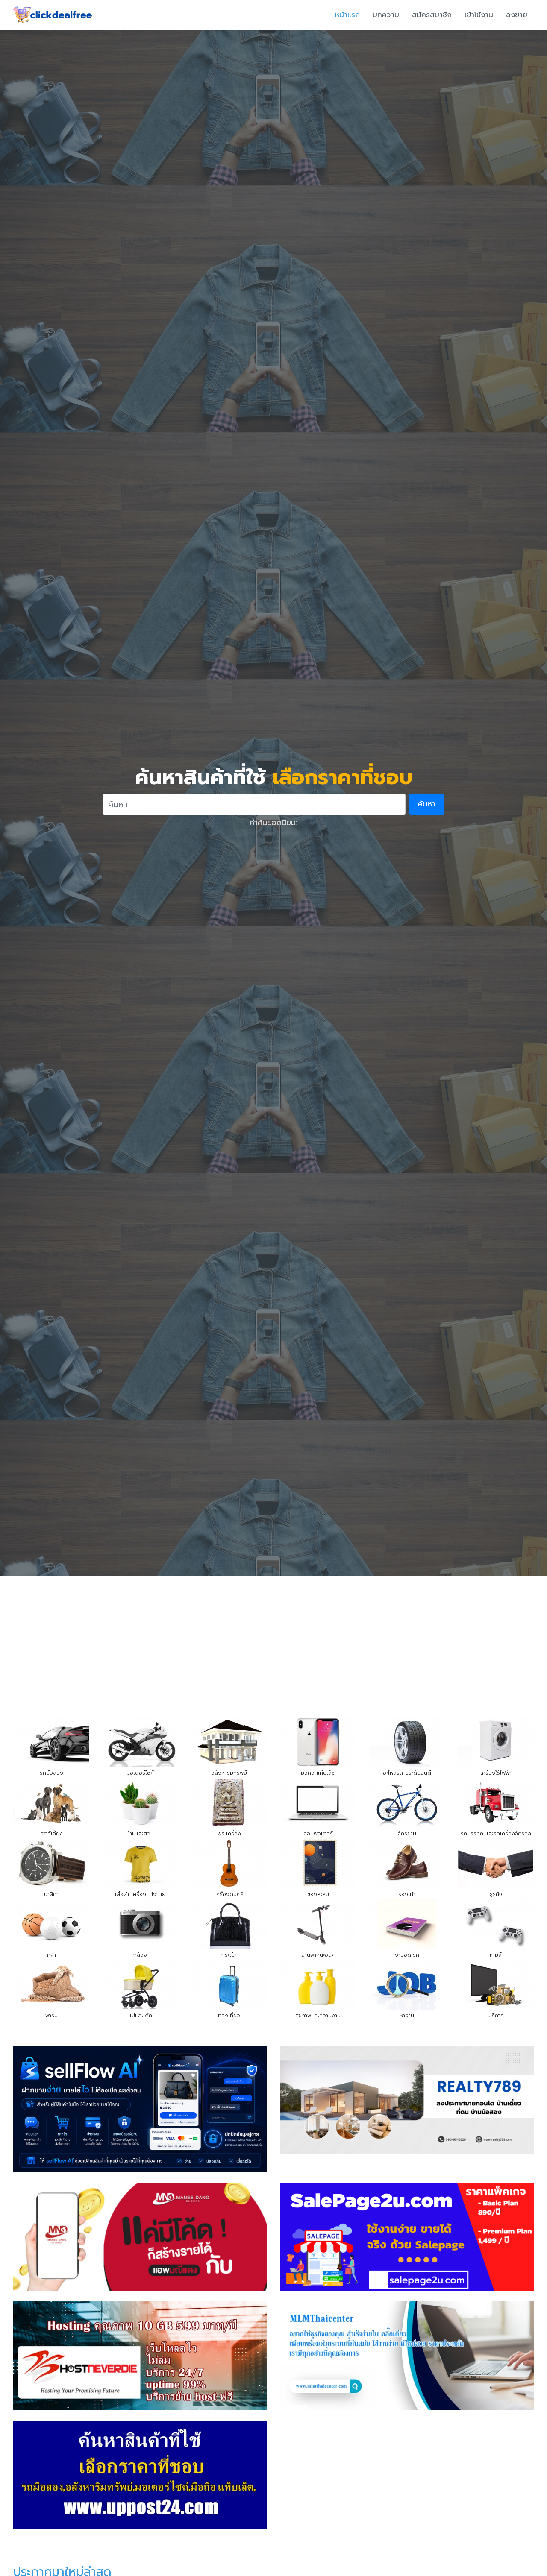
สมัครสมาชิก (432, 15)
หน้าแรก (347, 15)
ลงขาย (517, 15)
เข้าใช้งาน (479, 15)
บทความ (386, 15)
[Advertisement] (273, 1640)
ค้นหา (427, 804)
